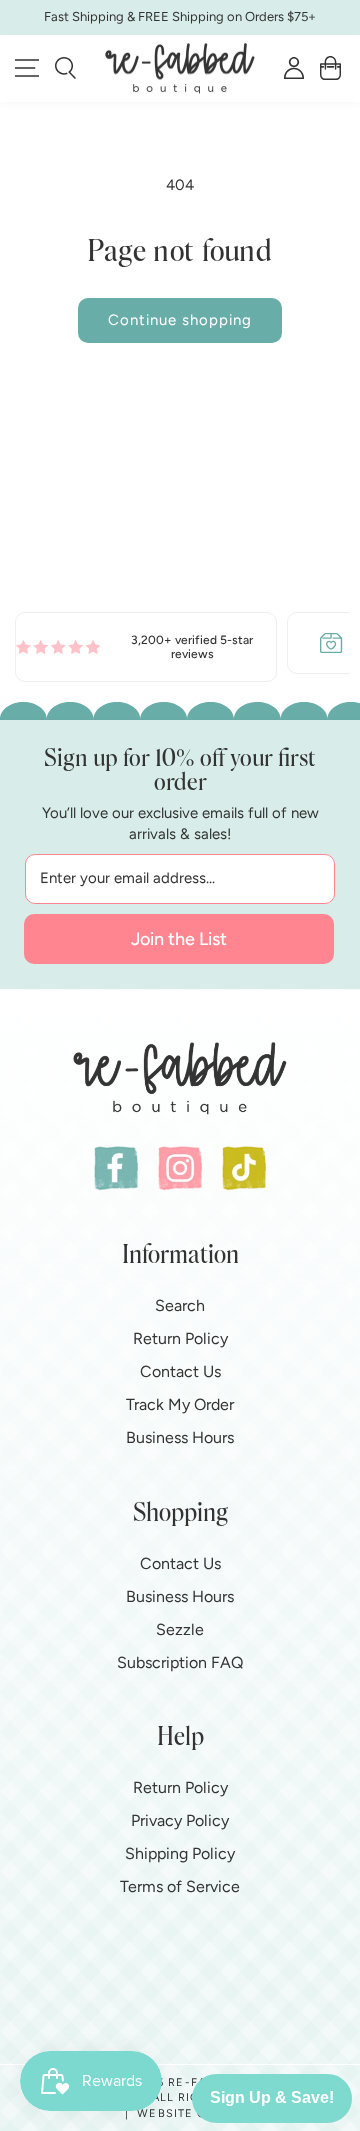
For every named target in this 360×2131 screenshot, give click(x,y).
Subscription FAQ (180, 1662)
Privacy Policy (180, 1820)
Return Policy (180, 1338)
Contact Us (180, 1371)
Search (180, 1305)
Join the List (179, 939)
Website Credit (189, 2113)
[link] (146, 647)
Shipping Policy (180, 1853)
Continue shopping (180, 320)
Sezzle (180, 1629)
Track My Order (180, 1404)
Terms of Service (180, 1886)
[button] (65, 68)
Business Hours (180, 1437)
